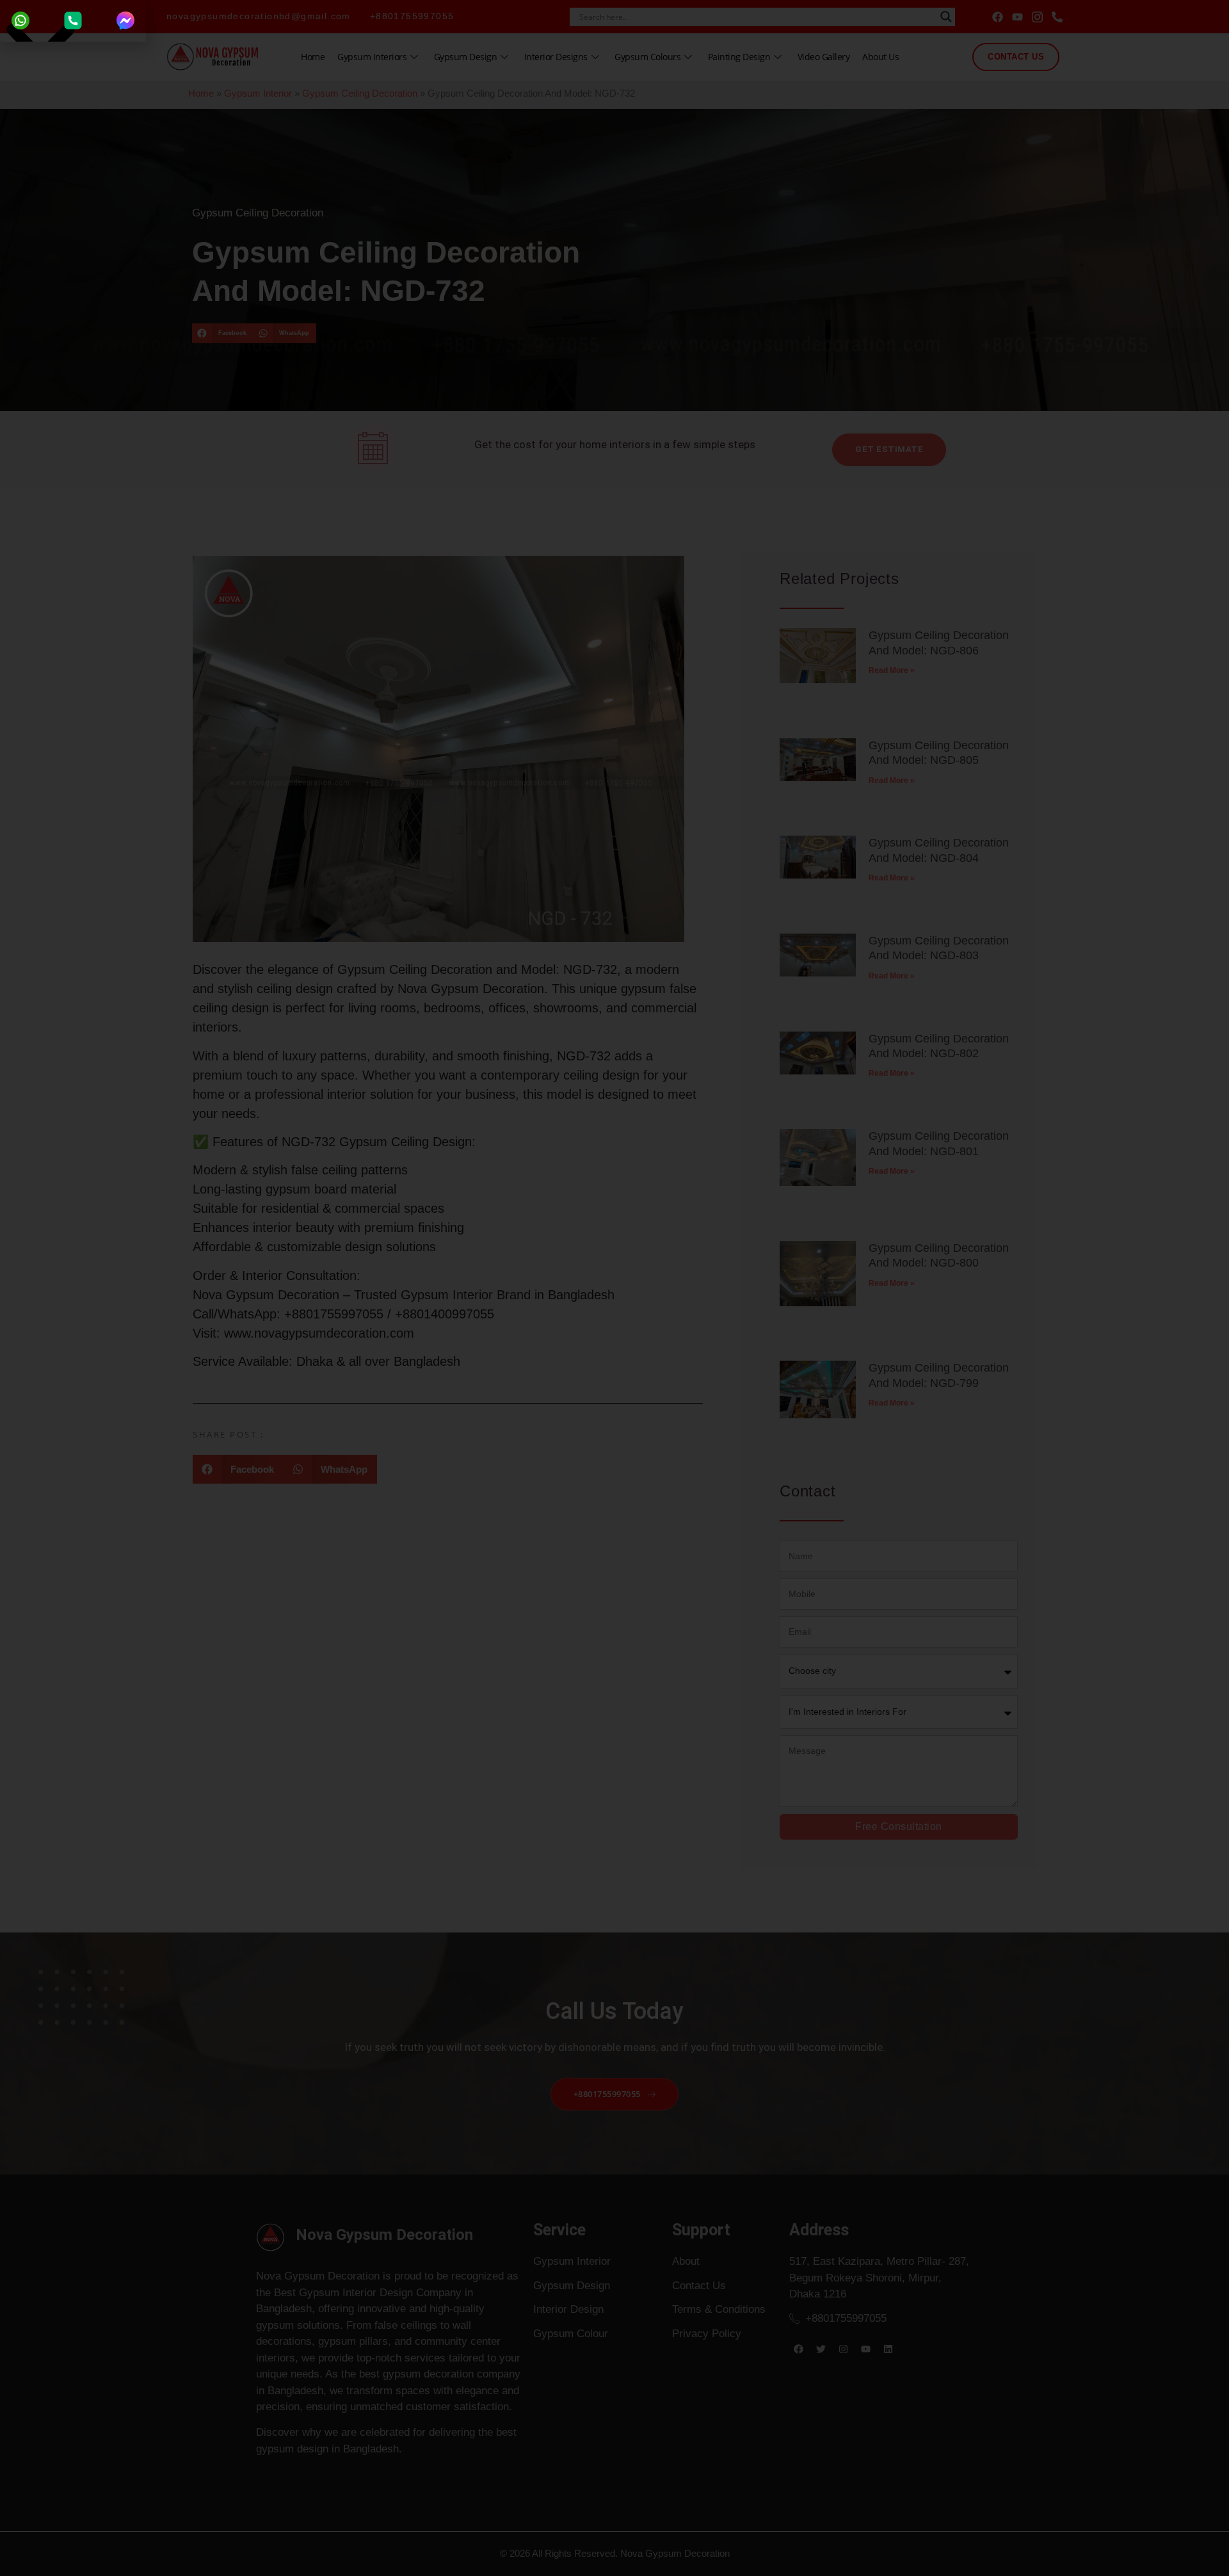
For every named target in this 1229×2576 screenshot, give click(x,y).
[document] (614, 1288)
